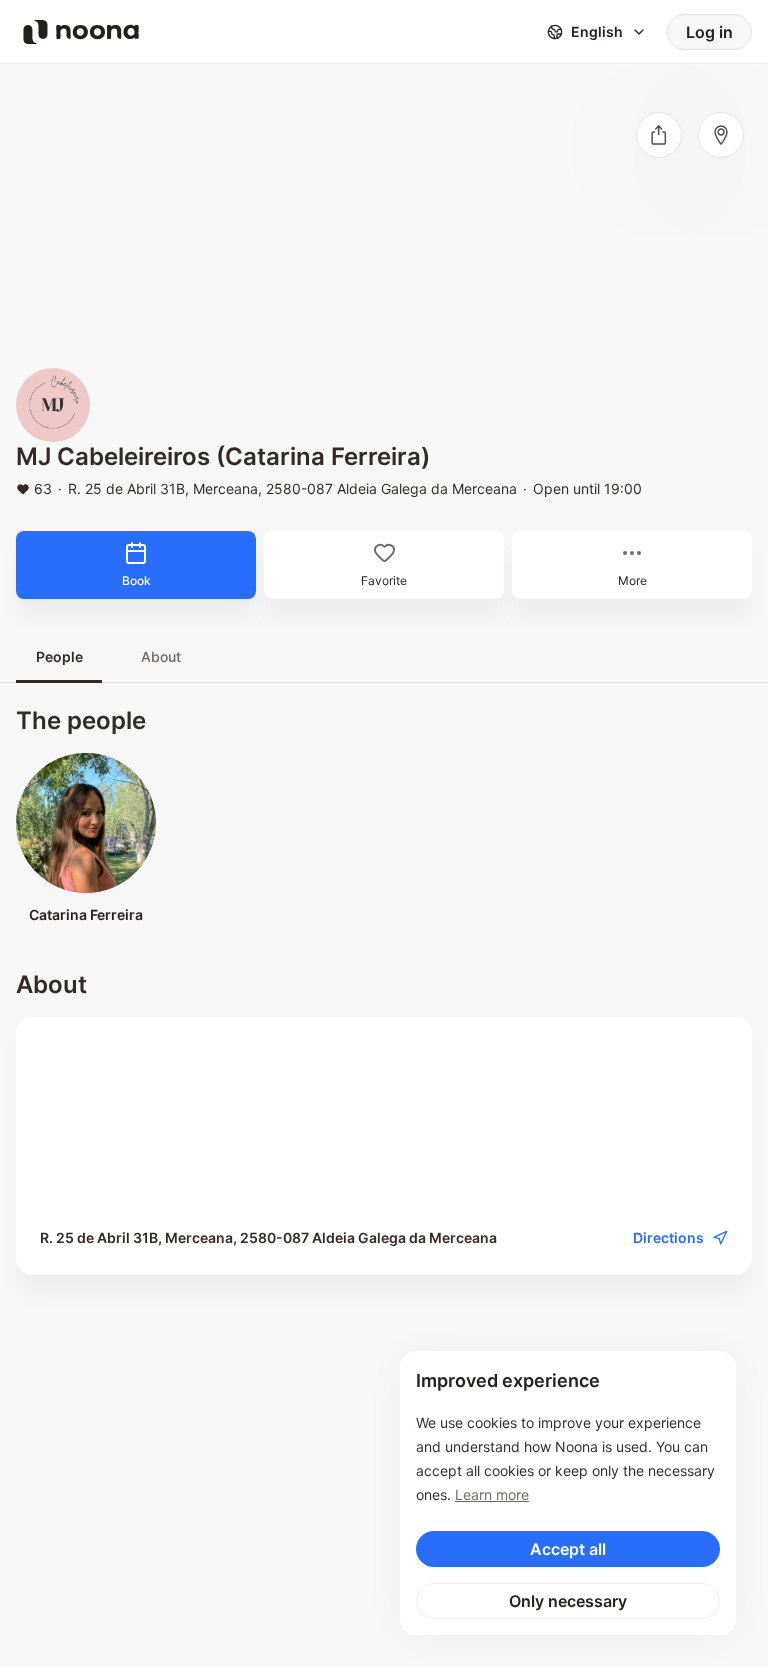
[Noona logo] (81, 32)
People (59, 656)
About (161, 656)
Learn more (492, 1494)
